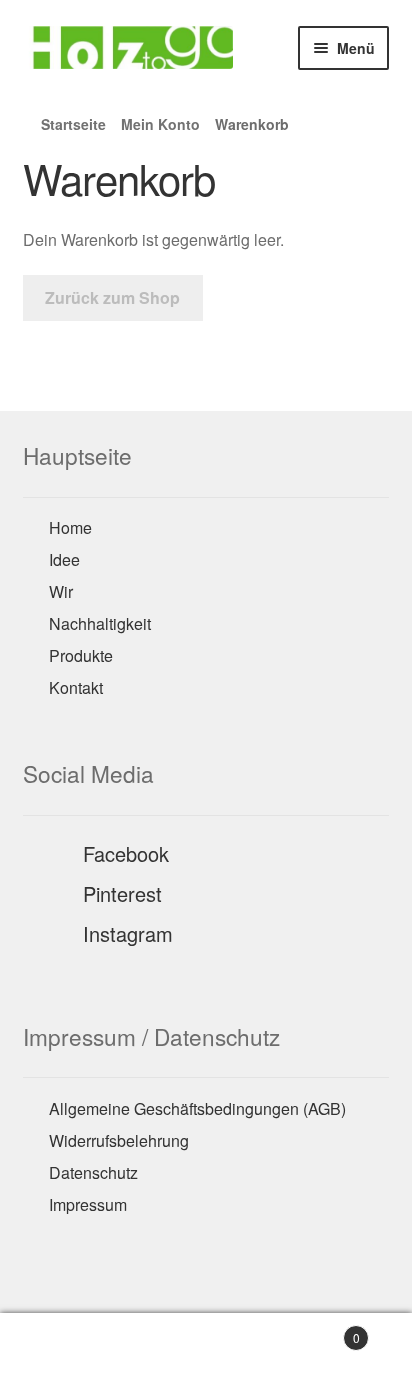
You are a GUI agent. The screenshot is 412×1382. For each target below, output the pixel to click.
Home (70, 527)
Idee (64, 559)
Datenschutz (93, 1172)
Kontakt (76, 687)
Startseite (73, 124)
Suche (205, 1348)
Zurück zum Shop (112, 297)
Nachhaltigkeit (100, 623)
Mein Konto (160, 124)
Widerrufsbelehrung (119, 1140)
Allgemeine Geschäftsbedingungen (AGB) (197, 1108)
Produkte (81, 655)
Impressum (88, 1204)
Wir (61, 591)
